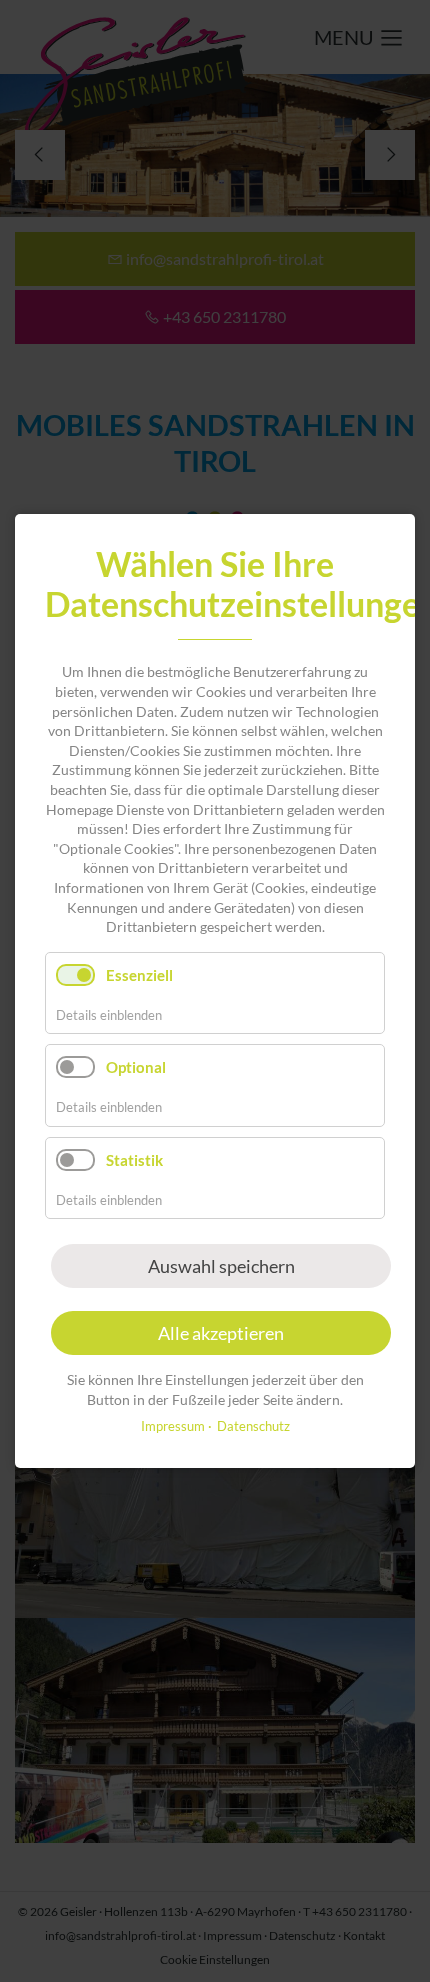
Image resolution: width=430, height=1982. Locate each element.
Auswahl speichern (221, 1266)
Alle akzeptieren (221, 1333)
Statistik (134, 1159)
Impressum (173, 1426)
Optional (136, 1067)
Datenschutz (253, 1426)
